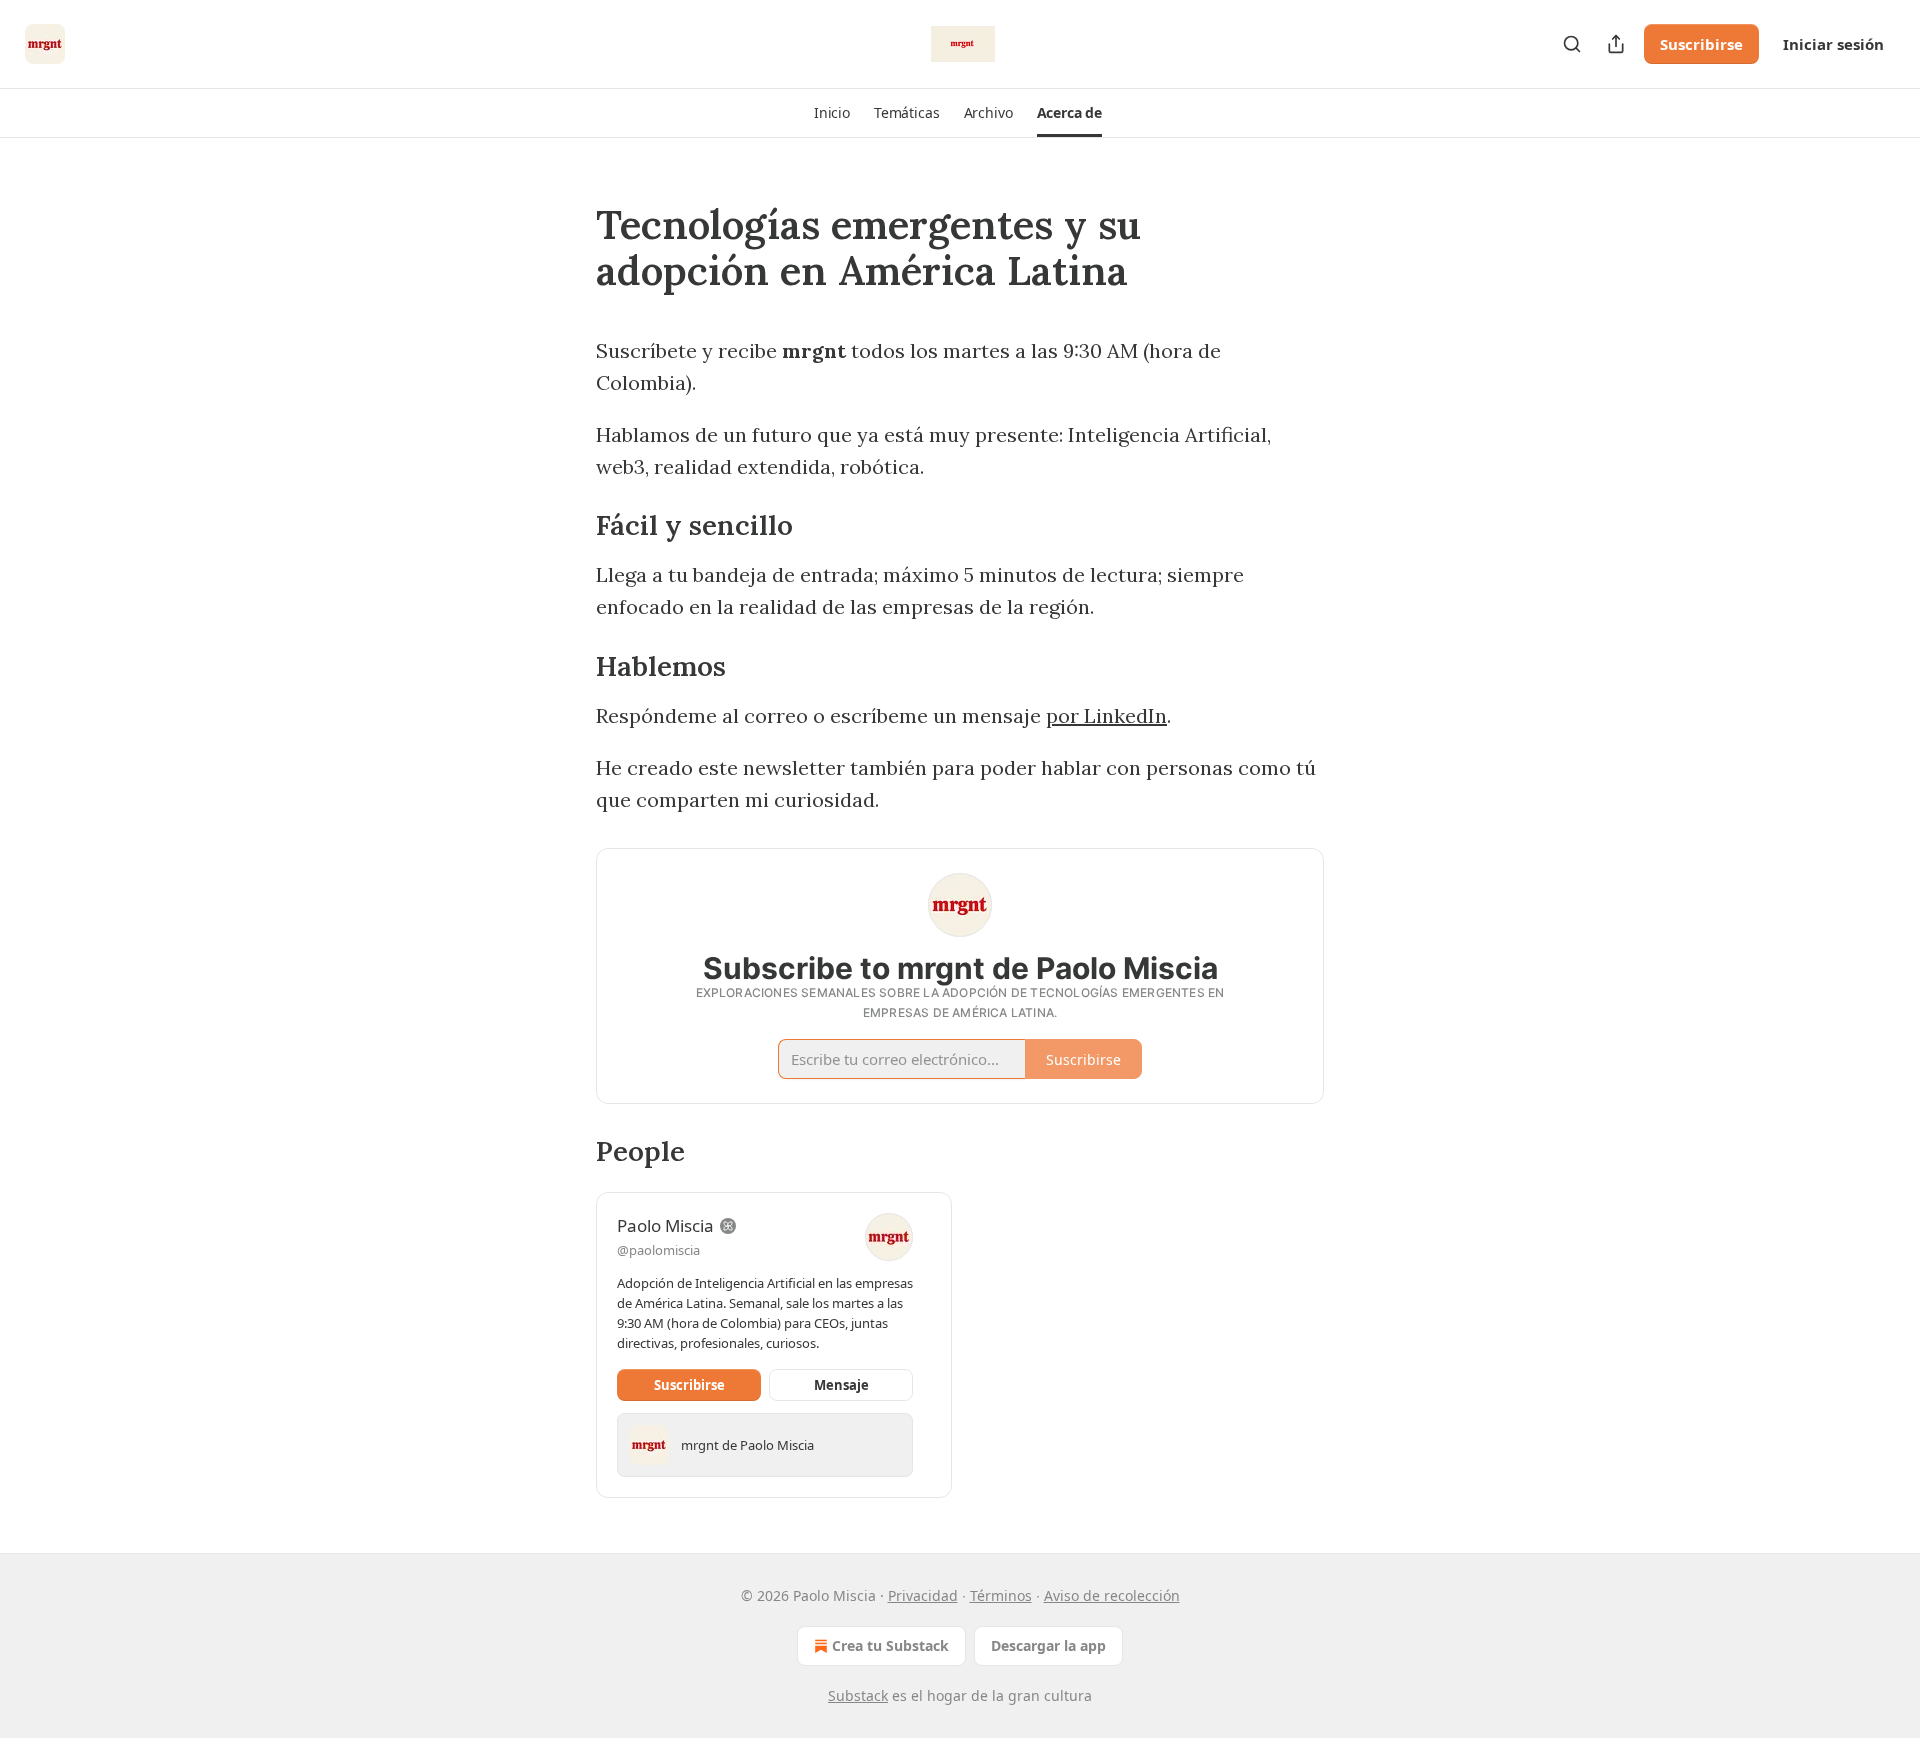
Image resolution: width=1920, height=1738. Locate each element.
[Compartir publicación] (1616, 44)
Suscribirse (1701, 44)
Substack (858, 1695)
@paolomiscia (658, 1250)
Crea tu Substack (890, 1645)
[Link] (568, 248)
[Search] (1572, 44)
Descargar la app (1048, 1645)
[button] (832, 113)
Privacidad (923, 1595)
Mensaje (841, 1385)
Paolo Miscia (665, 1225)
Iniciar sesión (1833, 44)
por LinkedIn (1106, 715)
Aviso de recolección (1112, 1595)
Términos (1001, 1595)
